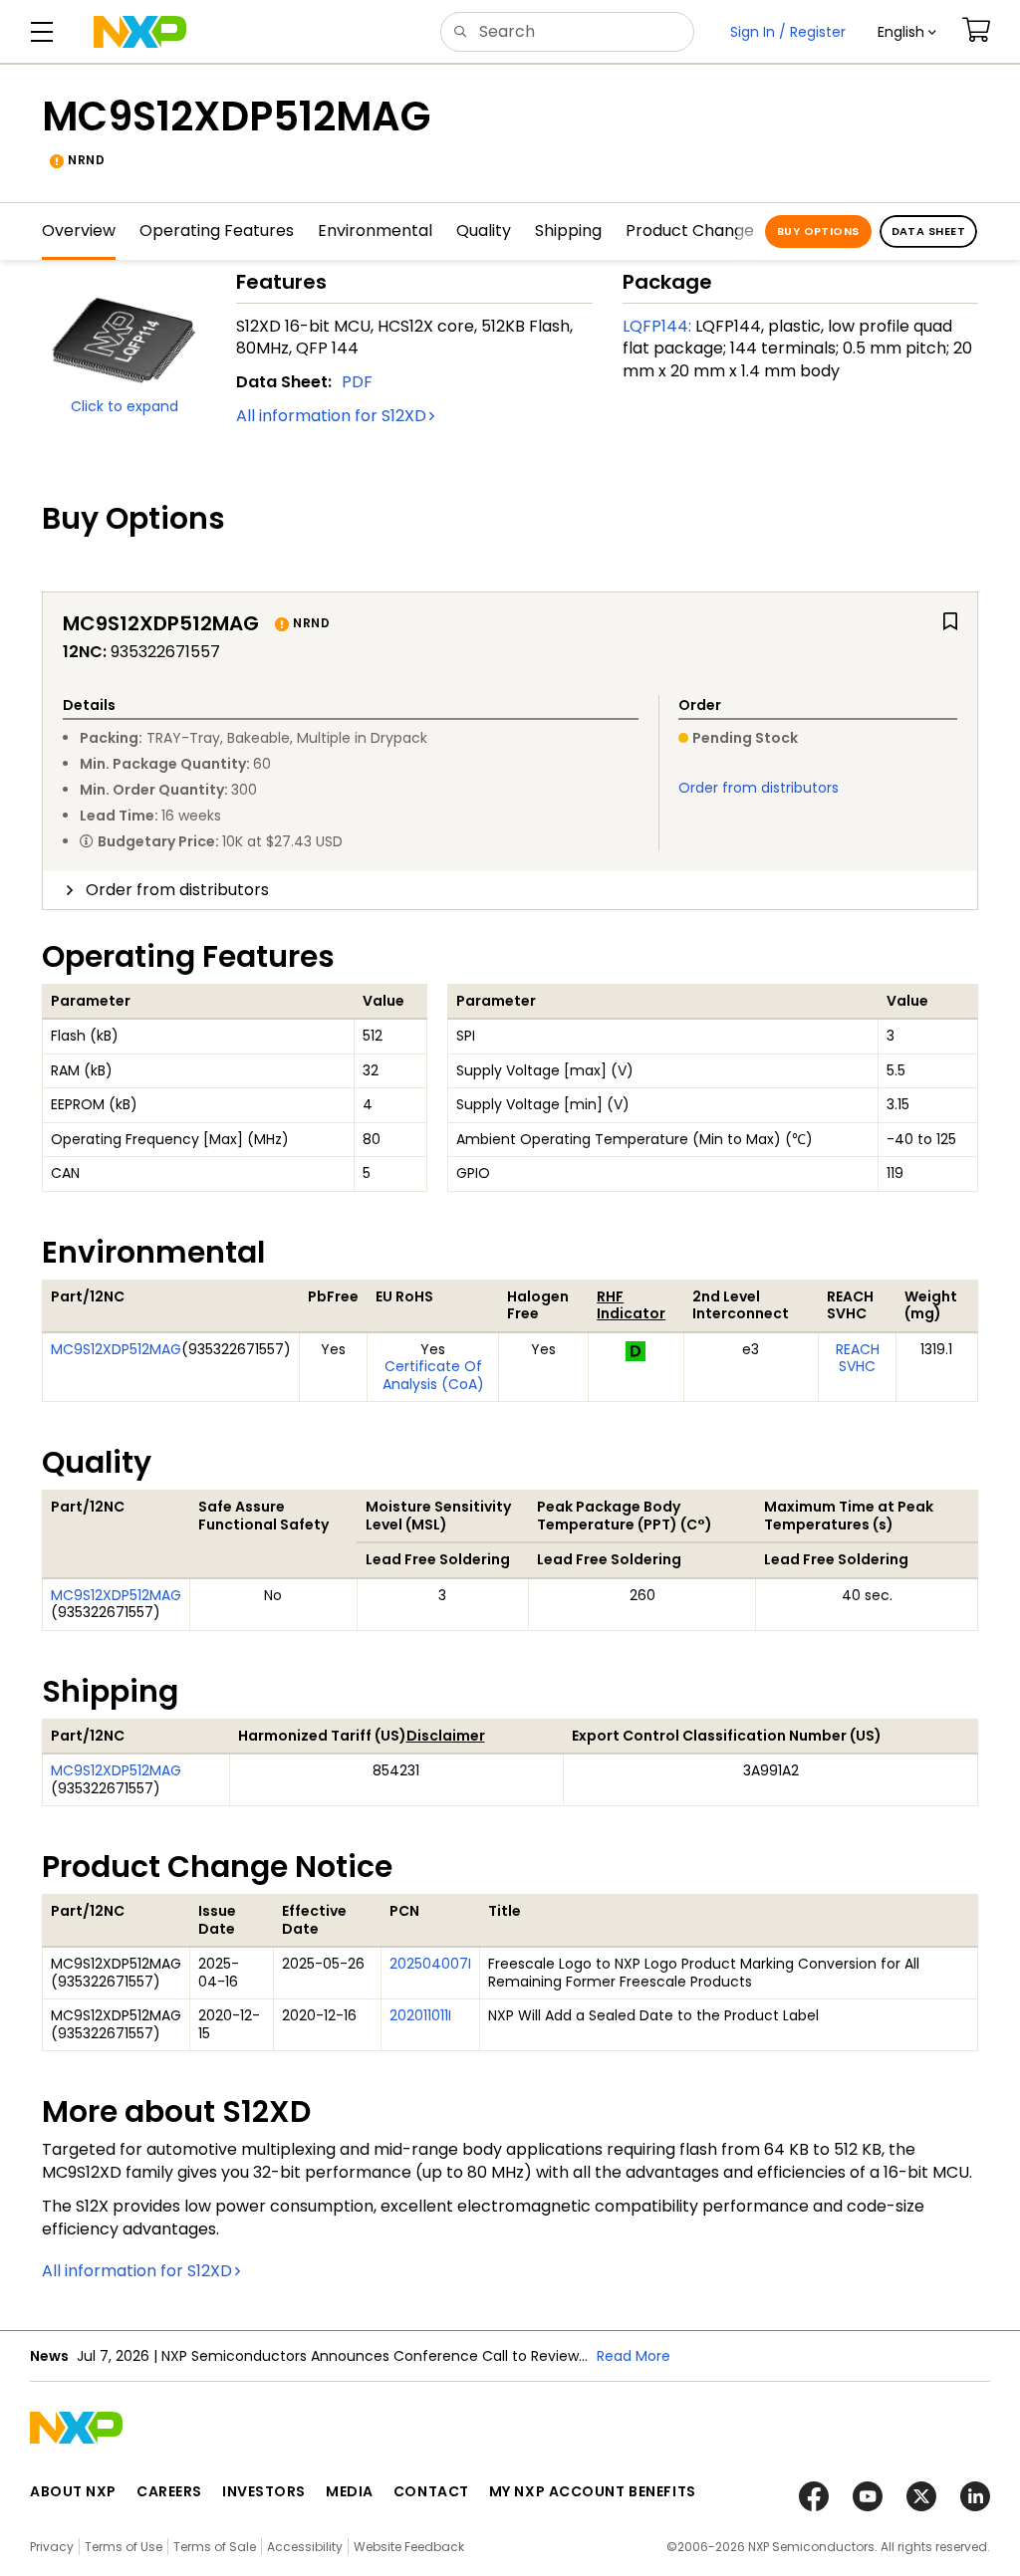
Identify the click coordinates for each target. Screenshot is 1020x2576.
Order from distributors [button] (177, 890)
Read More (634, 2356)
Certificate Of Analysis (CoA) (433, 1375)
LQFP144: (657, 326)
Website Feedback (409, 2547)
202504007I (430, 1964)
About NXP (73, 2491)
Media (350, 2491)
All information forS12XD (331, 416)
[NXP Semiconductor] (140, 32)
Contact (431, 2491)
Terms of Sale (215, 2547)
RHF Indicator (631, 1305)
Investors (264, 2491)
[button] (907, 32)
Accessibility (305, 2547)
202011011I (420, 2015)
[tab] (510, 890)
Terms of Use (124, 2547)
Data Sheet (928, 231)
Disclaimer (446, 1736)
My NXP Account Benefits (593, 2491)
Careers (169, 2491)
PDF (357, 382)
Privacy (52, 2547)
